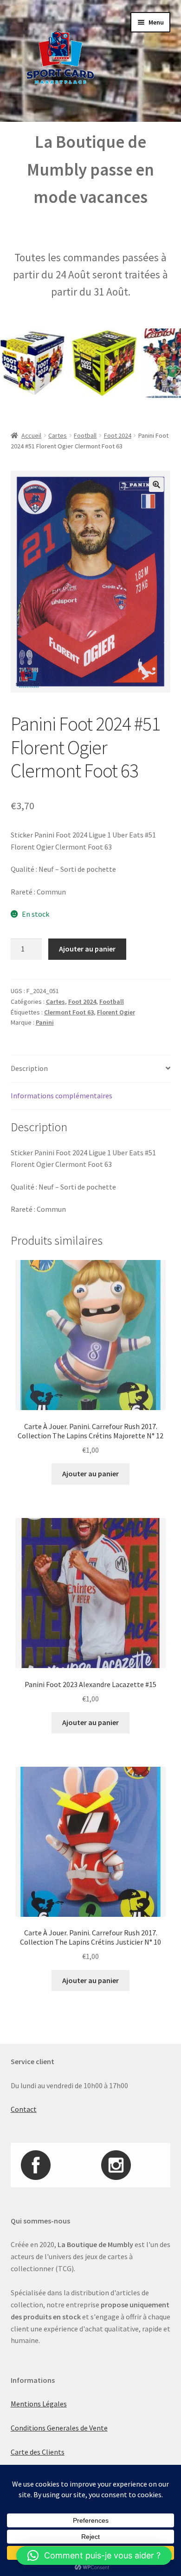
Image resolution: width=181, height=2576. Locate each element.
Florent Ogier (116, 1012)
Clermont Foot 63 (69, 1012)
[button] (156, 485)
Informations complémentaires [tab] (61, 1096)
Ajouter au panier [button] (90, 1474)
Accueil (31, 435)
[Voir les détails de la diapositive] (86, 363)
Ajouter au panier (87, 949)
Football (85, 435)
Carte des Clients (38, 2452)
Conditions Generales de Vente (59, 2428)
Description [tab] (29, 1068)
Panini (45, 1022)
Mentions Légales (39, 2404)
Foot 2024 (118, 435)
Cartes (58, 435)
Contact (24, 2109)
